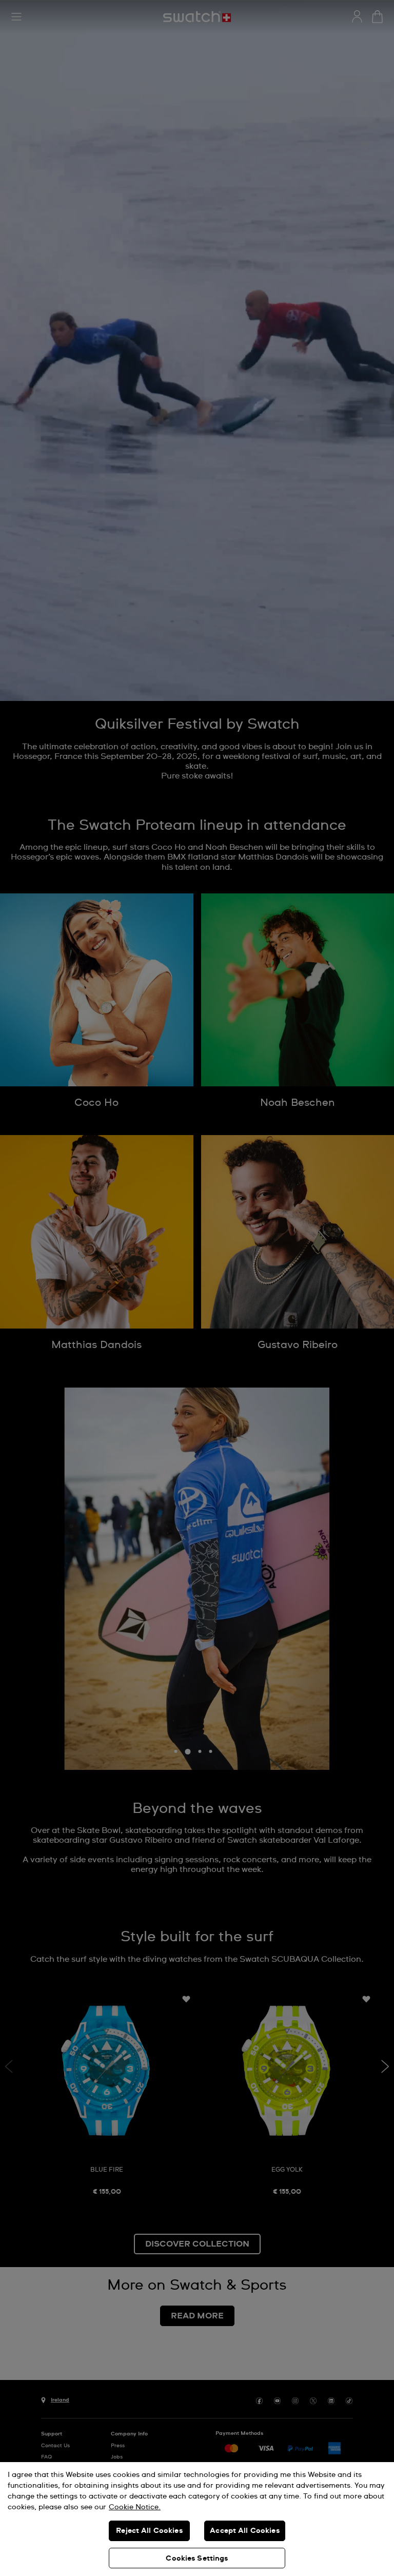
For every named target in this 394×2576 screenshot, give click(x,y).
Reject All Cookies (149, 2531)
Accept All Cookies (245, 2531)
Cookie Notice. (135, 2507)
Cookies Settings (197, 2559)
